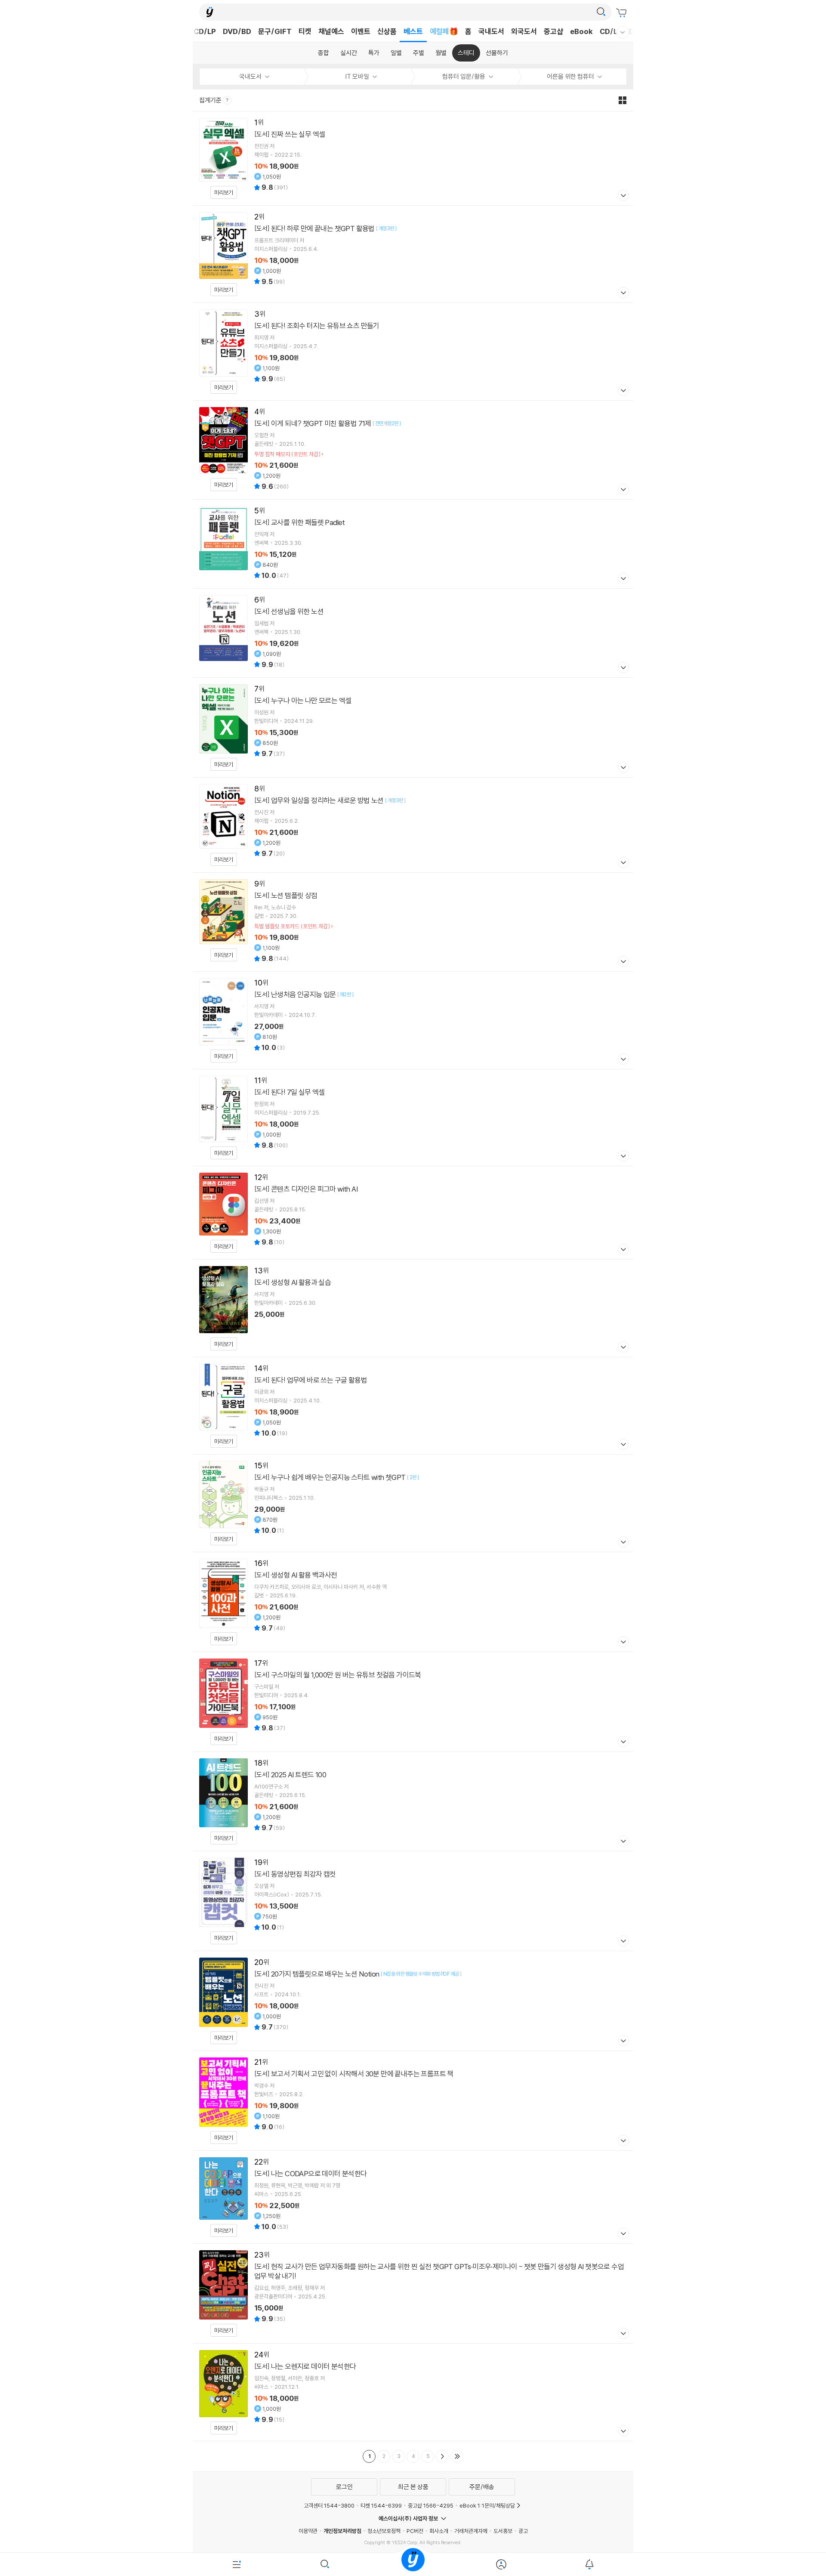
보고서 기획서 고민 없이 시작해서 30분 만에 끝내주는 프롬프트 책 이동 (413, 2101)
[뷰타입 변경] (625, 100)
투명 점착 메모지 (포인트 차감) (287, 454)
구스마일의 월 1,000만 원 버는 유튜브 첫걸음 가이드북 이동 (413, 1702)
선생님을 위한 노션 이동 (413, 633)
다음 (442, 2456)
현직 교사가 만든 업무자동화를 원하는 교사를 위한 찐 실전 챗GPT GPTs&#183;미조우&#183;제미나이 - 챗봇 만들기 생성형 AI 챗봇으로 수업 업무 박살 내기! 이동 (413, 2293)
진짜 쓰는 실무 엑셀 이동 (413, 158)
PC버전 (415, 2531)
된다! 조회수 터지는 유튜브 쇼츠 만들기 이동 (413, 352)
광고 (523, 2531)
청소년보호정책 (384, 2531)
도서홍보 (503, 2531)
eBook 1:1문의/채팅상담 (487, 2505)
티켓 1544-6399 (381, 2505)
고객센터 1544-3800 (329, 2505)
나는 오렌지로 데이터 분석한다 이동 (413, 2392)
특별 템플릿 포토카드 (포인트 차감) (292, 926)
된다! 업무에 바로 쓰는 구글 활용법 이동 (413, 1406)
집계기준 (211, 100)
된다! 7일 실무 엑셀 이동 (413, 1118)
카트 (623, 13)
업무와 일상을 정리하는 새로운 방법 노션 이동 (413, 825)
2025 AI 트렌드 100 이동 (413, 1802)
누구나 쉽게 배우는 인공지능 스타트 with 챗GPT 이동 (413, 1503)
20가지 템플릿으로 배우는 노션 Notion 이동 (413, 2001)
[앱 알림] (589, 2564)
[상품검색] (325, 2564)
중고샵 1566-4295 (431, 2505)
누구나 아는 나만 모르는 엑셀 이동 (413, 727)
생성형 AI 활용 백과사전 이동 (413, 1602)
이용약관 (308, 2531)
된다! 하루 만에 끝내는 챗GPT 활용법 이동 (413, 254)
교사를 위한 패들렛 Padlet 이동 (413, 544)
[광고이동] (601, 12)
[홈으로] (413, 2564)
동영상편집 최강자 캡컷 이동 (413, 1901)
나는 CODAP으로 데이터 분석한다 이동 (413, 2197)
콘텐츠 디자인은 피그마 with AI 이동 (413, 1213)
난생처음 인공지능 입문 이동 (413, 1020)
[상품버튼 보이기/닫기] (622, 196)
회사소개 (439, 2531)
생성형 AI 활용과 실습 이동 (413, 1308)
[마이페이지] (501, 2564)
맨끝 (457, 2456)
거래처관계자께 (471, 2531)
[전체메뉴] (237, 2564)
